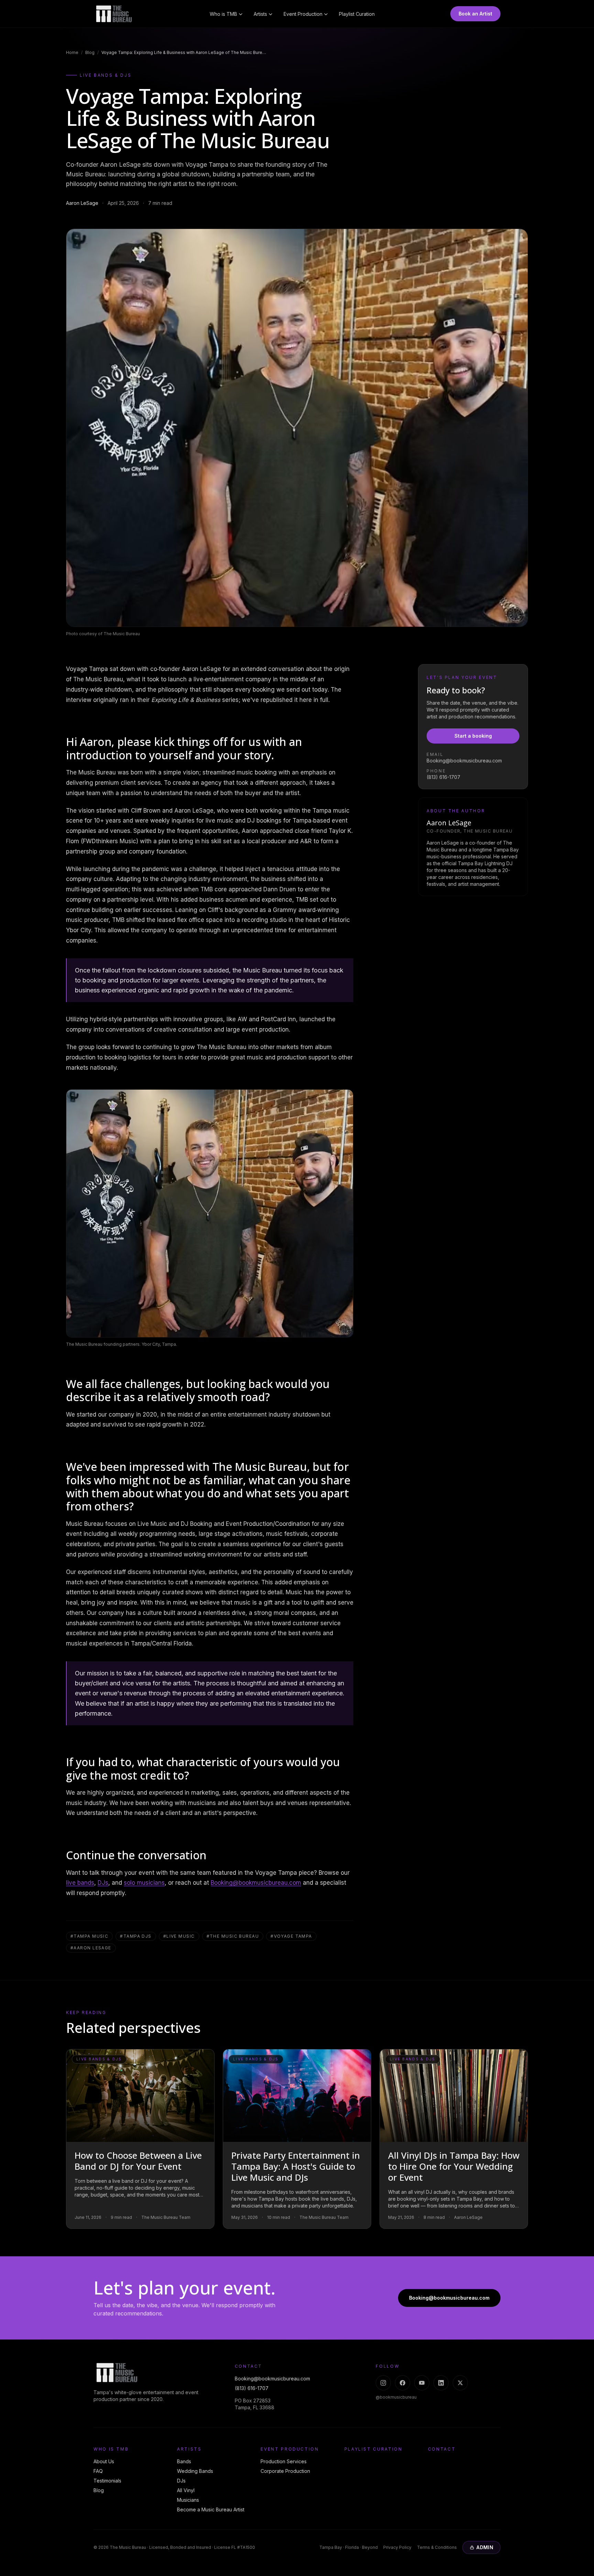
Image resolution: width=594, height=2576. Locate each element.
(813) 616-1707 (443, 777)
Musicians (188, 2500)
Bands (184, 2461)
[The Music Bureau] (114, 14)
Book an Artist (475, 14)
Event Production (303, 14)
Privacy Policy (397, 2547)
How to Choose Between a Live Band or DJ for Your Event (138, 2161)
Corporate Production (285, 2471)
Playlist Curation (357, 14)
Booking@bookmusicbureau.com (256, 1883)
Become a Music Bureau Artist (211, 2509)
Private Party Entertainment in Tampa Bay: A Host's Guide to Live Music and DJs (296, 2166)
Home (72, 52)
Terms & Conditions (437, 2547)
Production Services (284, 2461)
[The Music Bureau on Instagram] (383, 2383)
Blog (90, 52)
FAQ (98, 2471)
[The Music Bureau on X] (460, 2383)
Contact (442, 2449)
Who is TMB (223, 14)
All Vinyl (186, 2490)
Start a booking (473, 736)
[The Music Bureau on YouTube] (422, 2383)
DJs (103, 1883)
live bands (80, 1883)
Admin (485, 2547)
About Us (104, 2461)
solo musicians (144, 1883)
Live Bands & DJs (106, 75)
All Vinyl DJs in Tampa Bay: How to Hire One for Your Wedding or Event (454, 2166)
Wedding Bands (195, 2471)
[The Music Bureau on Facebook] (403, 2383)
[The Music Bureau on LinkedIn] (441, 2383)
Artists (260, 14)
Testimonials (107, 2481)
